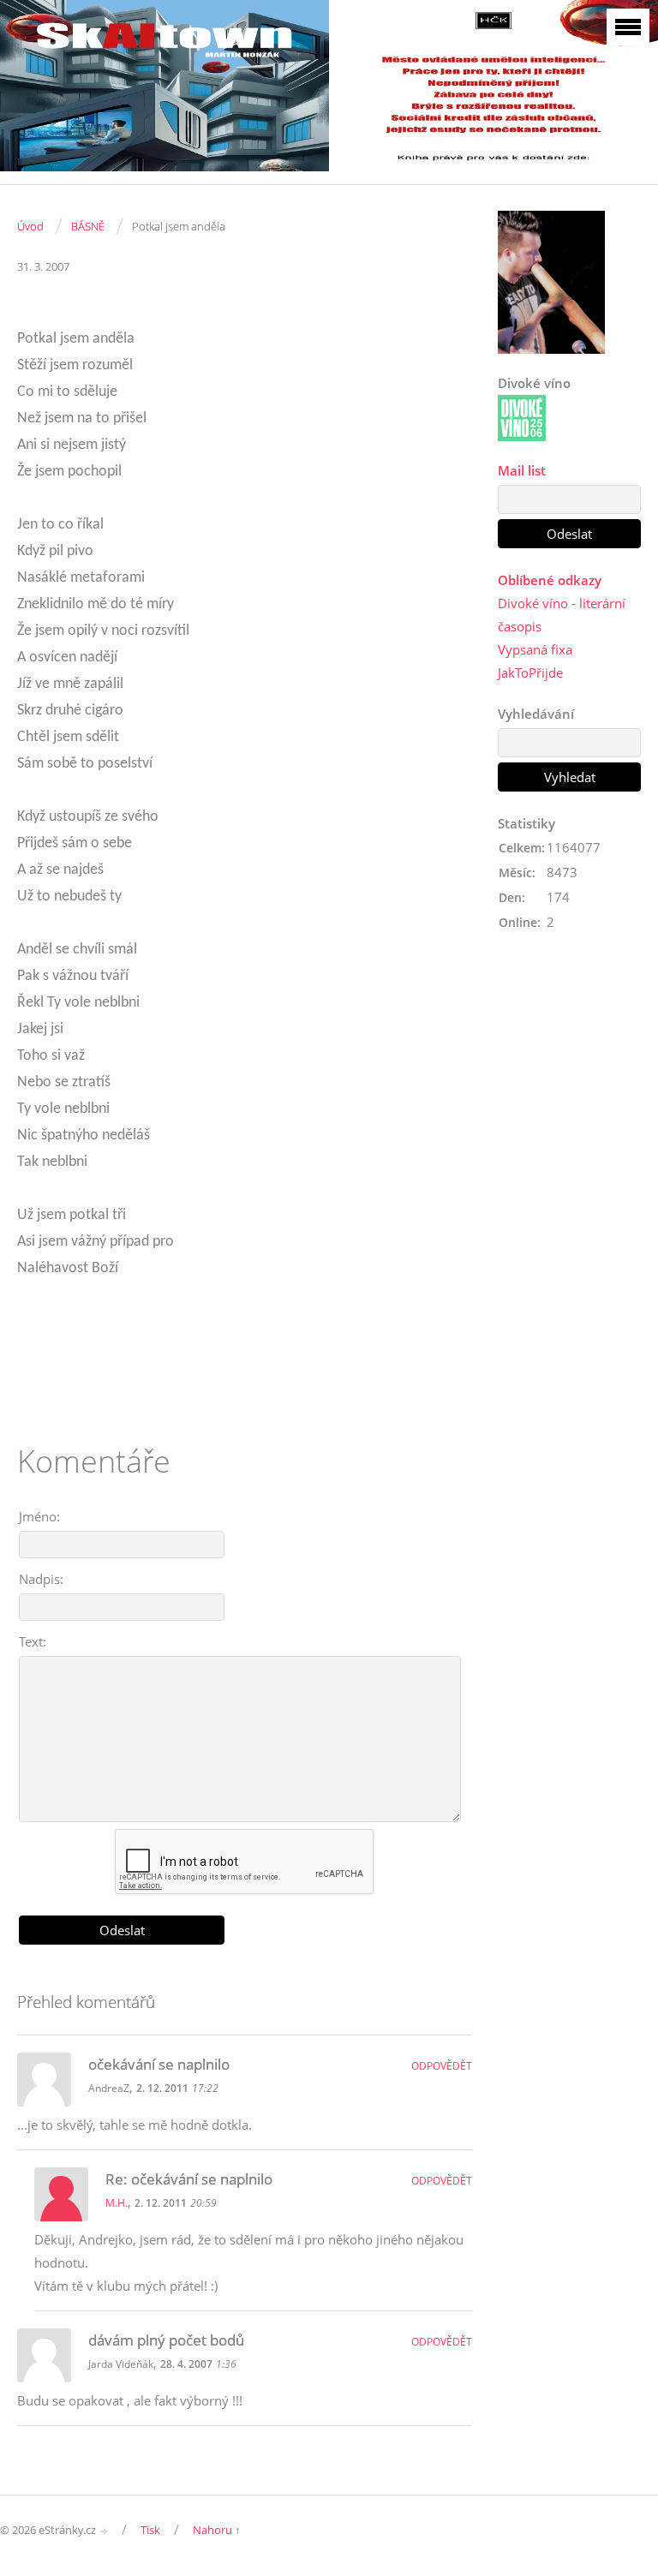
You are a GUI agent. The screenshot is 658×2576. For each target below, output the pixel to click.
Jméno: (39, 1516)
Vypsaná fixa (535, 649)
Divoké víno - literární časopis (562, 615)
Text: (33, 1641)
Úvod (30, 226)
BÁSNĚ (88, 226)
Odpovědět (442, 2066)
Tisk (150, 2530)
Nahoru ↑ (217, 2530)
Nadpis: (41, 1579)
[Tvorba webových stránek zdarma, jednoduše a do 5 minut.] (105, 2531)
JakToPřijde (530, 672)
